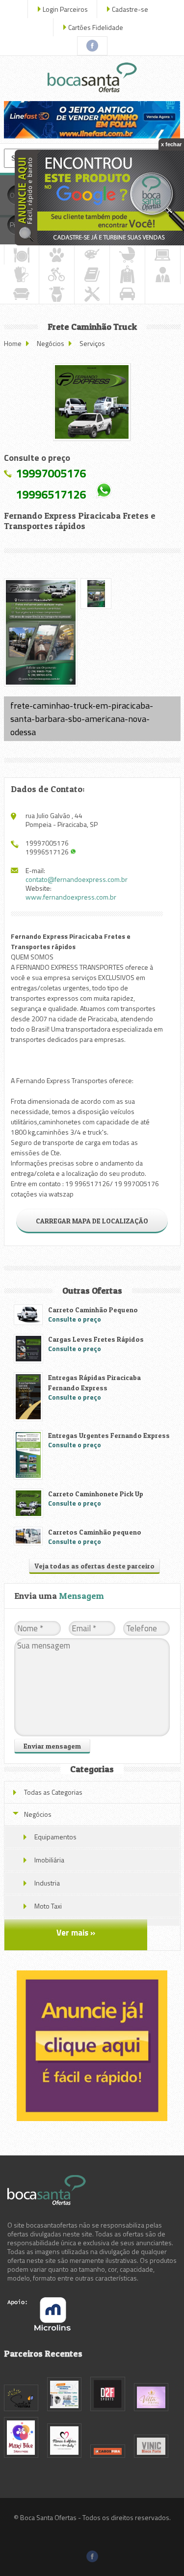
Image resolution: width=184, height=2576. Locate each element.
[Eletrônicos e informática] (163, 255)
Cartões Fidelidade (96, 27)
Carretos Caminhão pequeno (95, 1532)
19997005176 (51, 473)
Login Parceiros (65, 9)
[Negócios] (163, 274)
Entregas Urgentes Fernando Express (109, 1435)
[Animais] (57, 255)
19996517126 (51, 494)
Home (13, 343)
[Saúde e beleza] (57, 294)
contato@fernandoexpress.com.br (77, 879)
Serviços (92, 343)
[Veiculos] (127, 294)
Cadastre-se (130, 9)
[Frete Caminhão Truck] (92, 402)
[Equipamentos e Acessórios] (21, 274)
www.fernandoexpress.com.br (71, 897)
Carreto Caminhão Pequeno (93, 1310)
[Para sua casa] (21, 294)
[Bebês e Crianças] (127, 255)
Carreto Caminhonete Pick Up (96, 1494)
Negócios (51, 343)
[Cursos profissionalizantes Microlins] (39, 2328)
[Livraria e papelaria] (92, 274)
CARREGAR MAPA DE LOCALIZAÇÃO (92, 1221)
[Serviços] (92, 294)
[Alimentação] (22, 255)
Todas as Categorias (53, 1792)
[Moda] (127, 274)
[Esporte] (57, 274)
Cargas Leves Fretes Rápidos (96, 1339)
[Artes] (92, 255)
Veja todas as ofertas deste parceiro (94, 1566)
